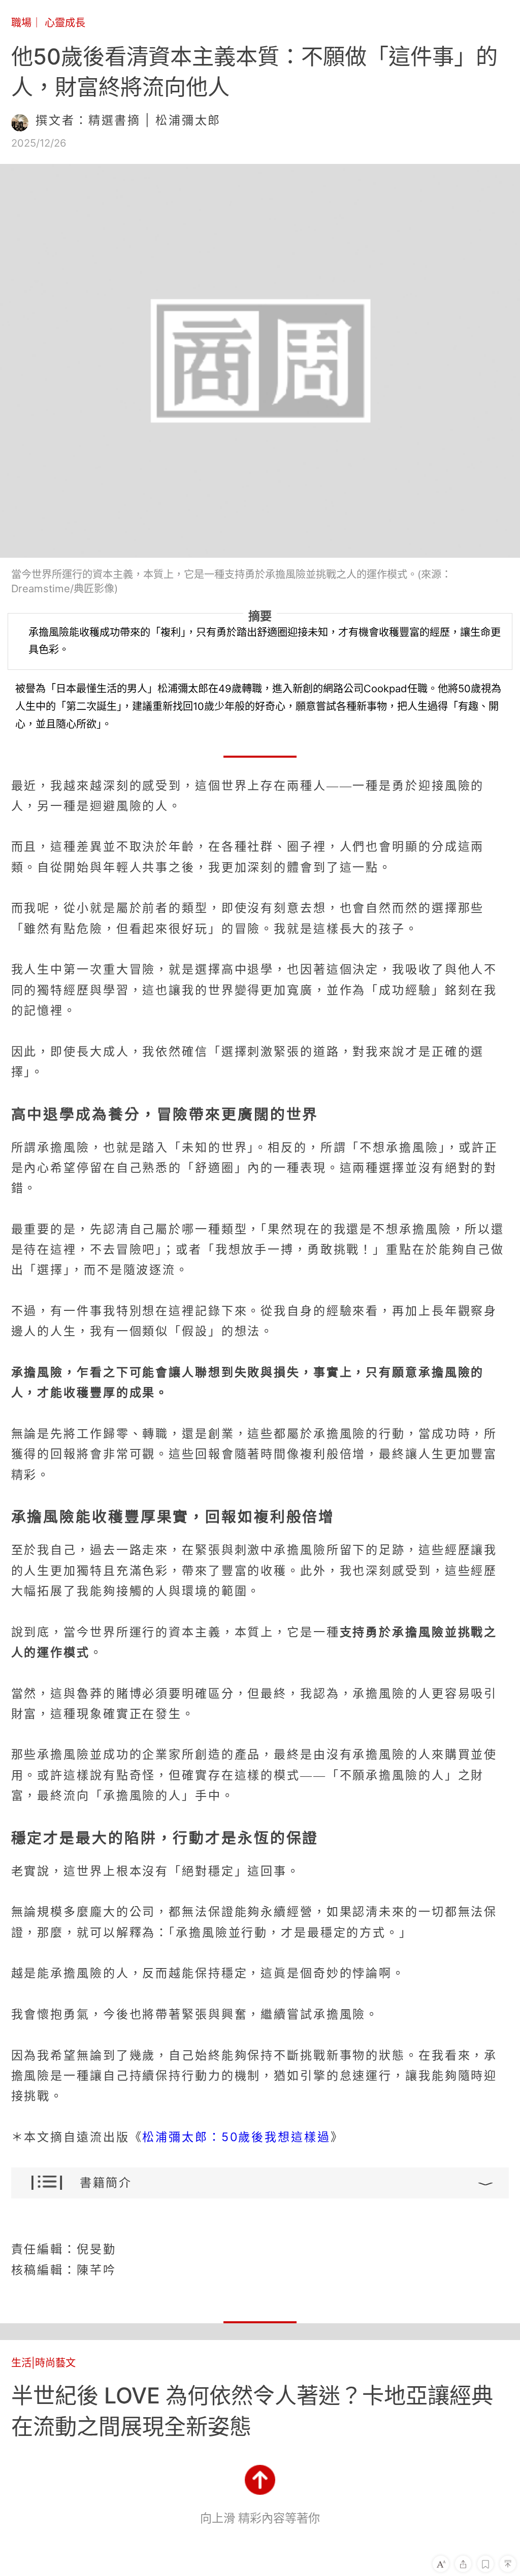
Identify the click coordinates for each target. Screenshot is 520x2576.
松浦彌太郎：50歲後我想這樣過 (236, 2137)
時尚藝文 (55, 2363)
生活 (21, 2363)
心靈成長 (65, 23)
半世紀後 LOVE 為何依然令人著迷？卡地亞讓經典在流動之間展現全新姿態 (252, 2411)
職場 (21, 23)
